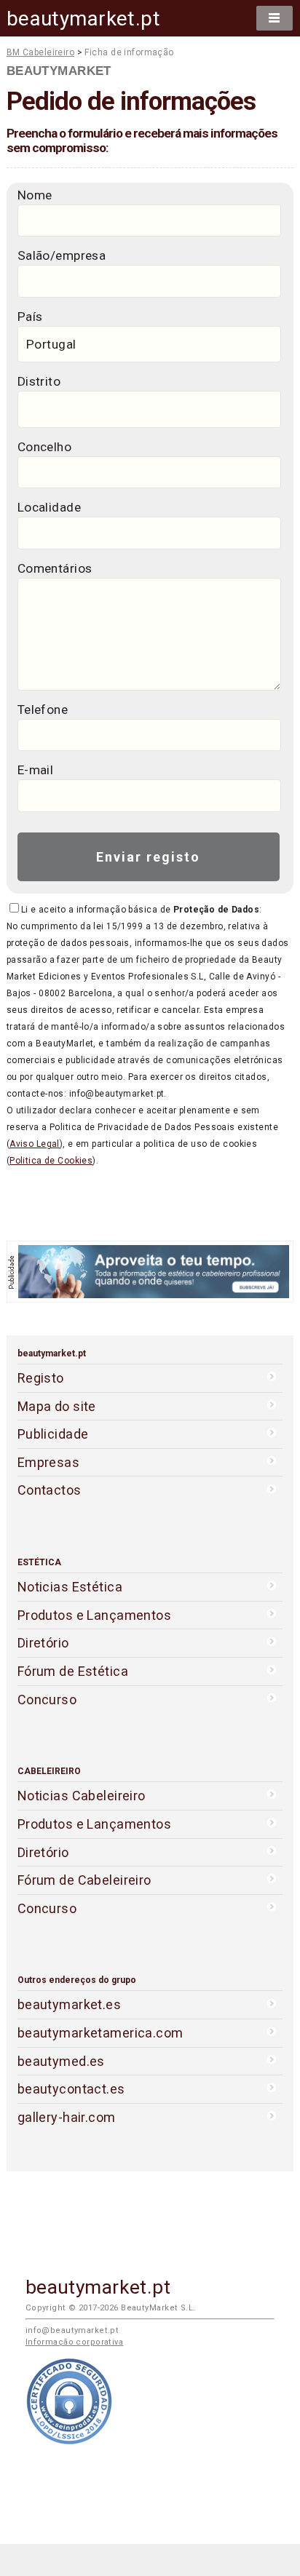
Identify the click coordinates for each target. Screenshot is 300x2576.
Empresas (48, 1462)
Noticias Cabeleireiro (82, 1796)
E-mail (36, 770)
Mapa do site (57, 1406)
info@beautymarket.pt (72, 2330)
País (30, 317)
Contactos (50, 1490)
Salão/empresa (62, 255)
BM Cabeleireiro (41, 52)
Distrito (39, 381)
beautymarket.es (70, 2004)
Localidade (49, 507)
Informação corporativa (75, 2342)
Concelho (44, 447)
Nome (35, 195)
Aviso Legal (35, 1144)
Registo (41, 1378)
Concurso (47, 1700)
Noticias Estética (70, 1587)
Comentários (55, 568)
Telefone (43, 709)
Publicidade (53, 1434)
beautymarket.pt (84, 19)
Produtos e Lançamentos (95, 1615)
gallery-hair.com (67, 2117)
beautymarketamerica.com (100, 2033)
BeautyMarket (59, 71)
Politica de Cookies (51, 1161)
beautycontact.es (71, 2089)
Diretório (43, 1643)
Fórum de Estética (73, 1671)
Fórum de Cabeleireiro (84, 1880)
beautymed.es (61, 2061)
